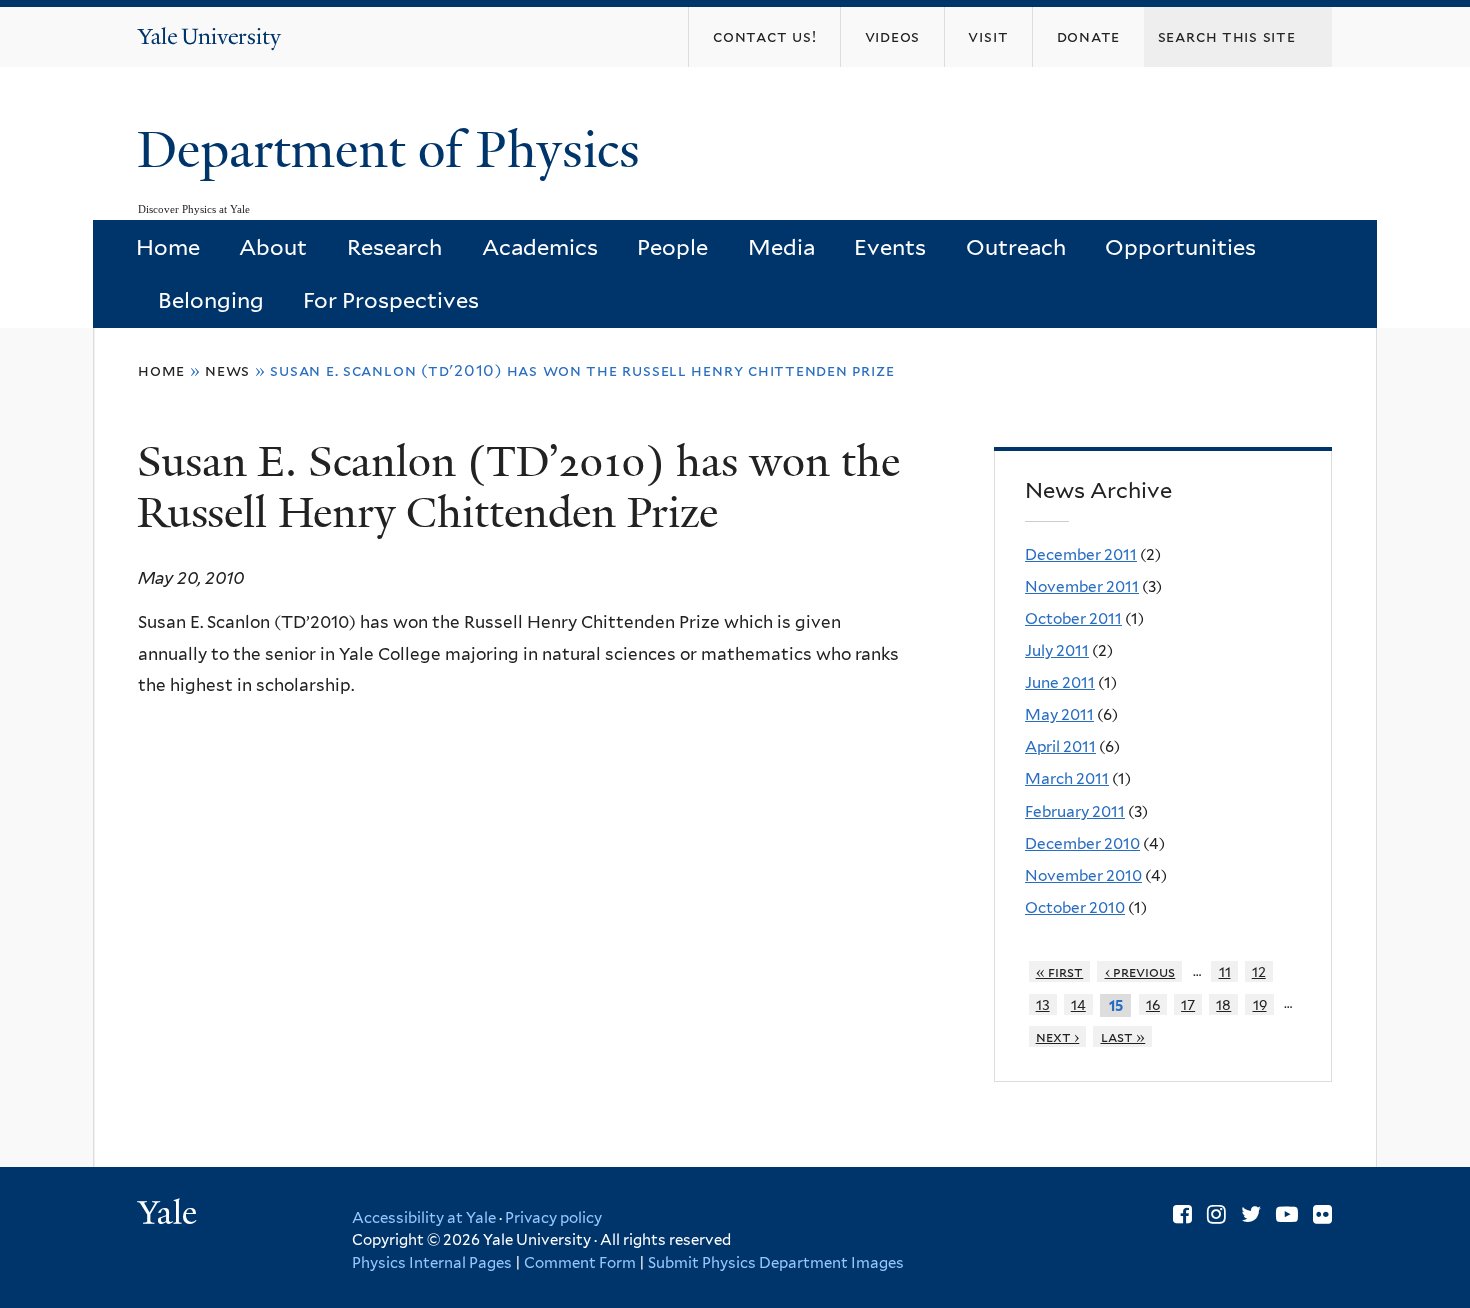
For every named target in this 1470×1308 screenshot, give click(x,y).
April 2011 (1060, 746)
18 (1223, 1004)
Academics (540, 247)
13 (1043, 1004)
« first (1060, 971)
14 (1078, 1004)
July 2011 (1057, 650)
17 (1188, 1004)
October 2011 (1073, 618)
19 (1260, 1004)
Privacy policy (553, 1218)
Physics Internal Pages (432, 1263)
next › (1058, 1036)
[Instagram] (1216, 1214)
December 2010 (1082, 843)
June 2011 (1060, 682)
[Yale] (170, 1215)
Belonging (211, 300)
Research (394, 247)
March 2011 (1067, 778)
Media (781, 247)
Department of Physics (395, 150)
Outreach (1016, 247)
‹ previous (1140, 971)
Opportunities (1180, 247)
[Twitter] (1251, 1214)
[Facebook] (1182, 1214)
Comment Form (580, 1263)
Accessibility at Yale (424, 1218)
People (672, 247)
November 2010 (1083, 875)
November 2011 (1082, 586)
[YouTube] (1287, 1214)
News (227, 370)
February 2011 (1075, 811)
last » (1123, 1036)
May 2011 (1059, 714)
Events (890, 247)
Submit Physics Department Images (776, 1263)
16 (1153, 1004)
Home (168, 247)
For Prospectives (391, 300)
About (273, 247)
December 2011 (1081, 554)
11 (1225, 971)
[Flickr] (1322, 1214)
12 (1259, 971)
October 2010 (1075, 907)
